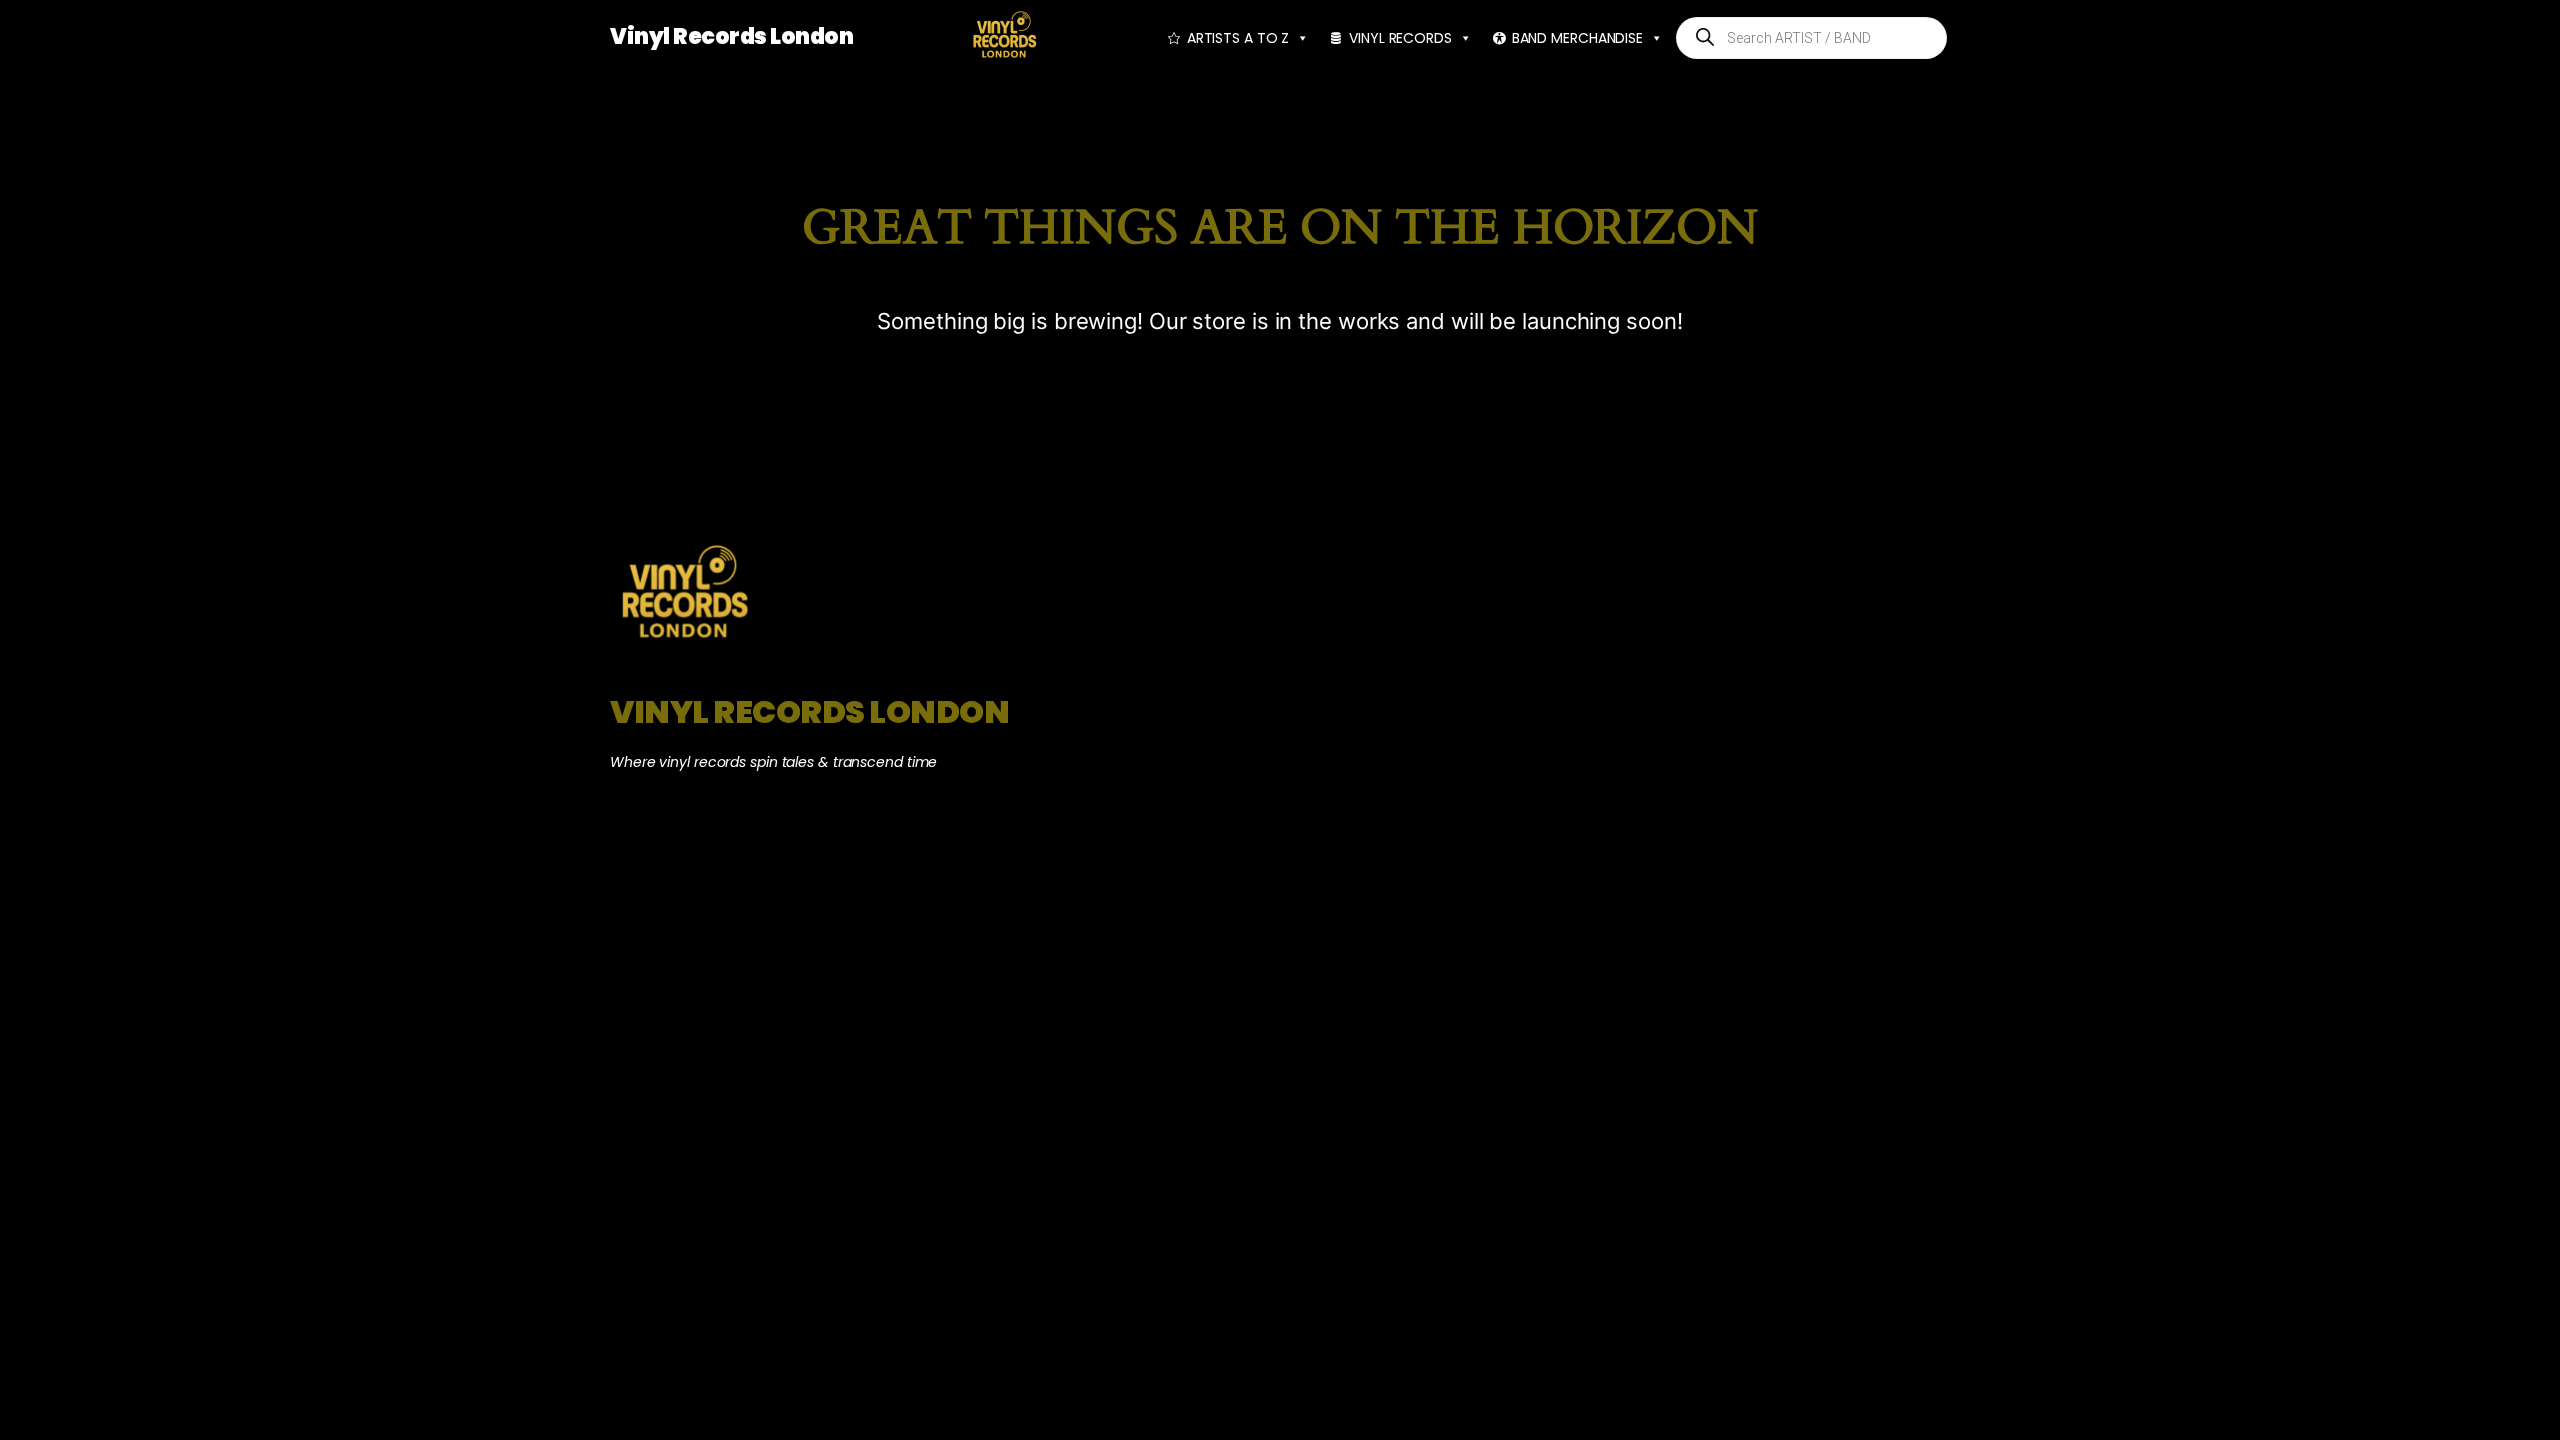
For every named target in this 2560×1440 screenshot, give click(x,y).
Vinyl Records (1400, 38)
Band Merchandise (1577, 38)
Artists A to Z (1238, 38)
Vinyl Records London (731, 36)
